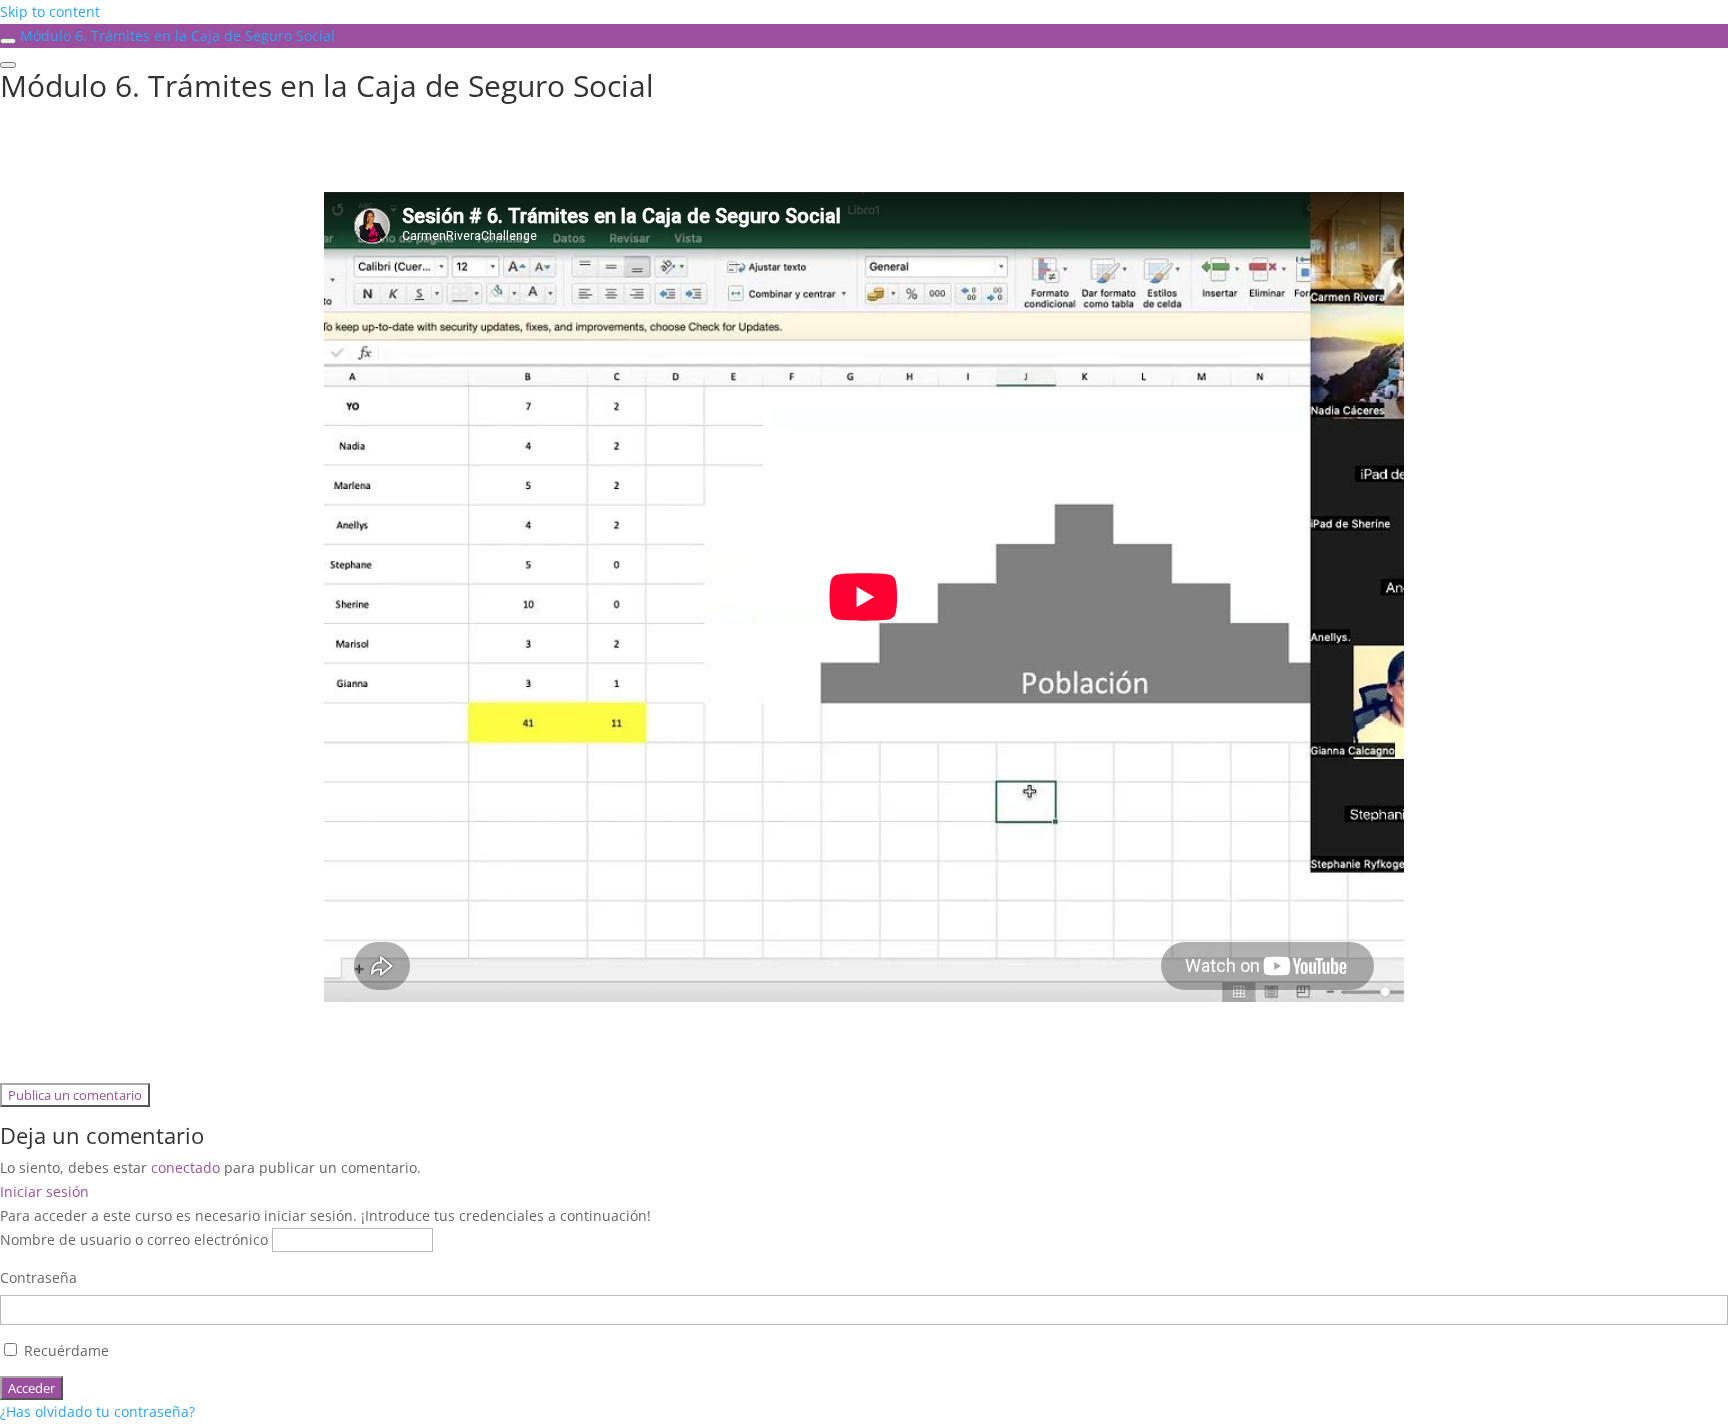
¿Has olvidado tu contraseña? (97, 1411)
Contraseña (38, 1277)
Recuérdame (64, 1350)
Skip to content (50, 11)
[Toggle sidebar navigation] (8, 41)
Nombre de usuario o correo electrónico (134, 1239)
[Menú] (8, 65)
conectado (185, 1167)
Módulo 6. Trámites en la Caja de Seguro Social (177, 35)
